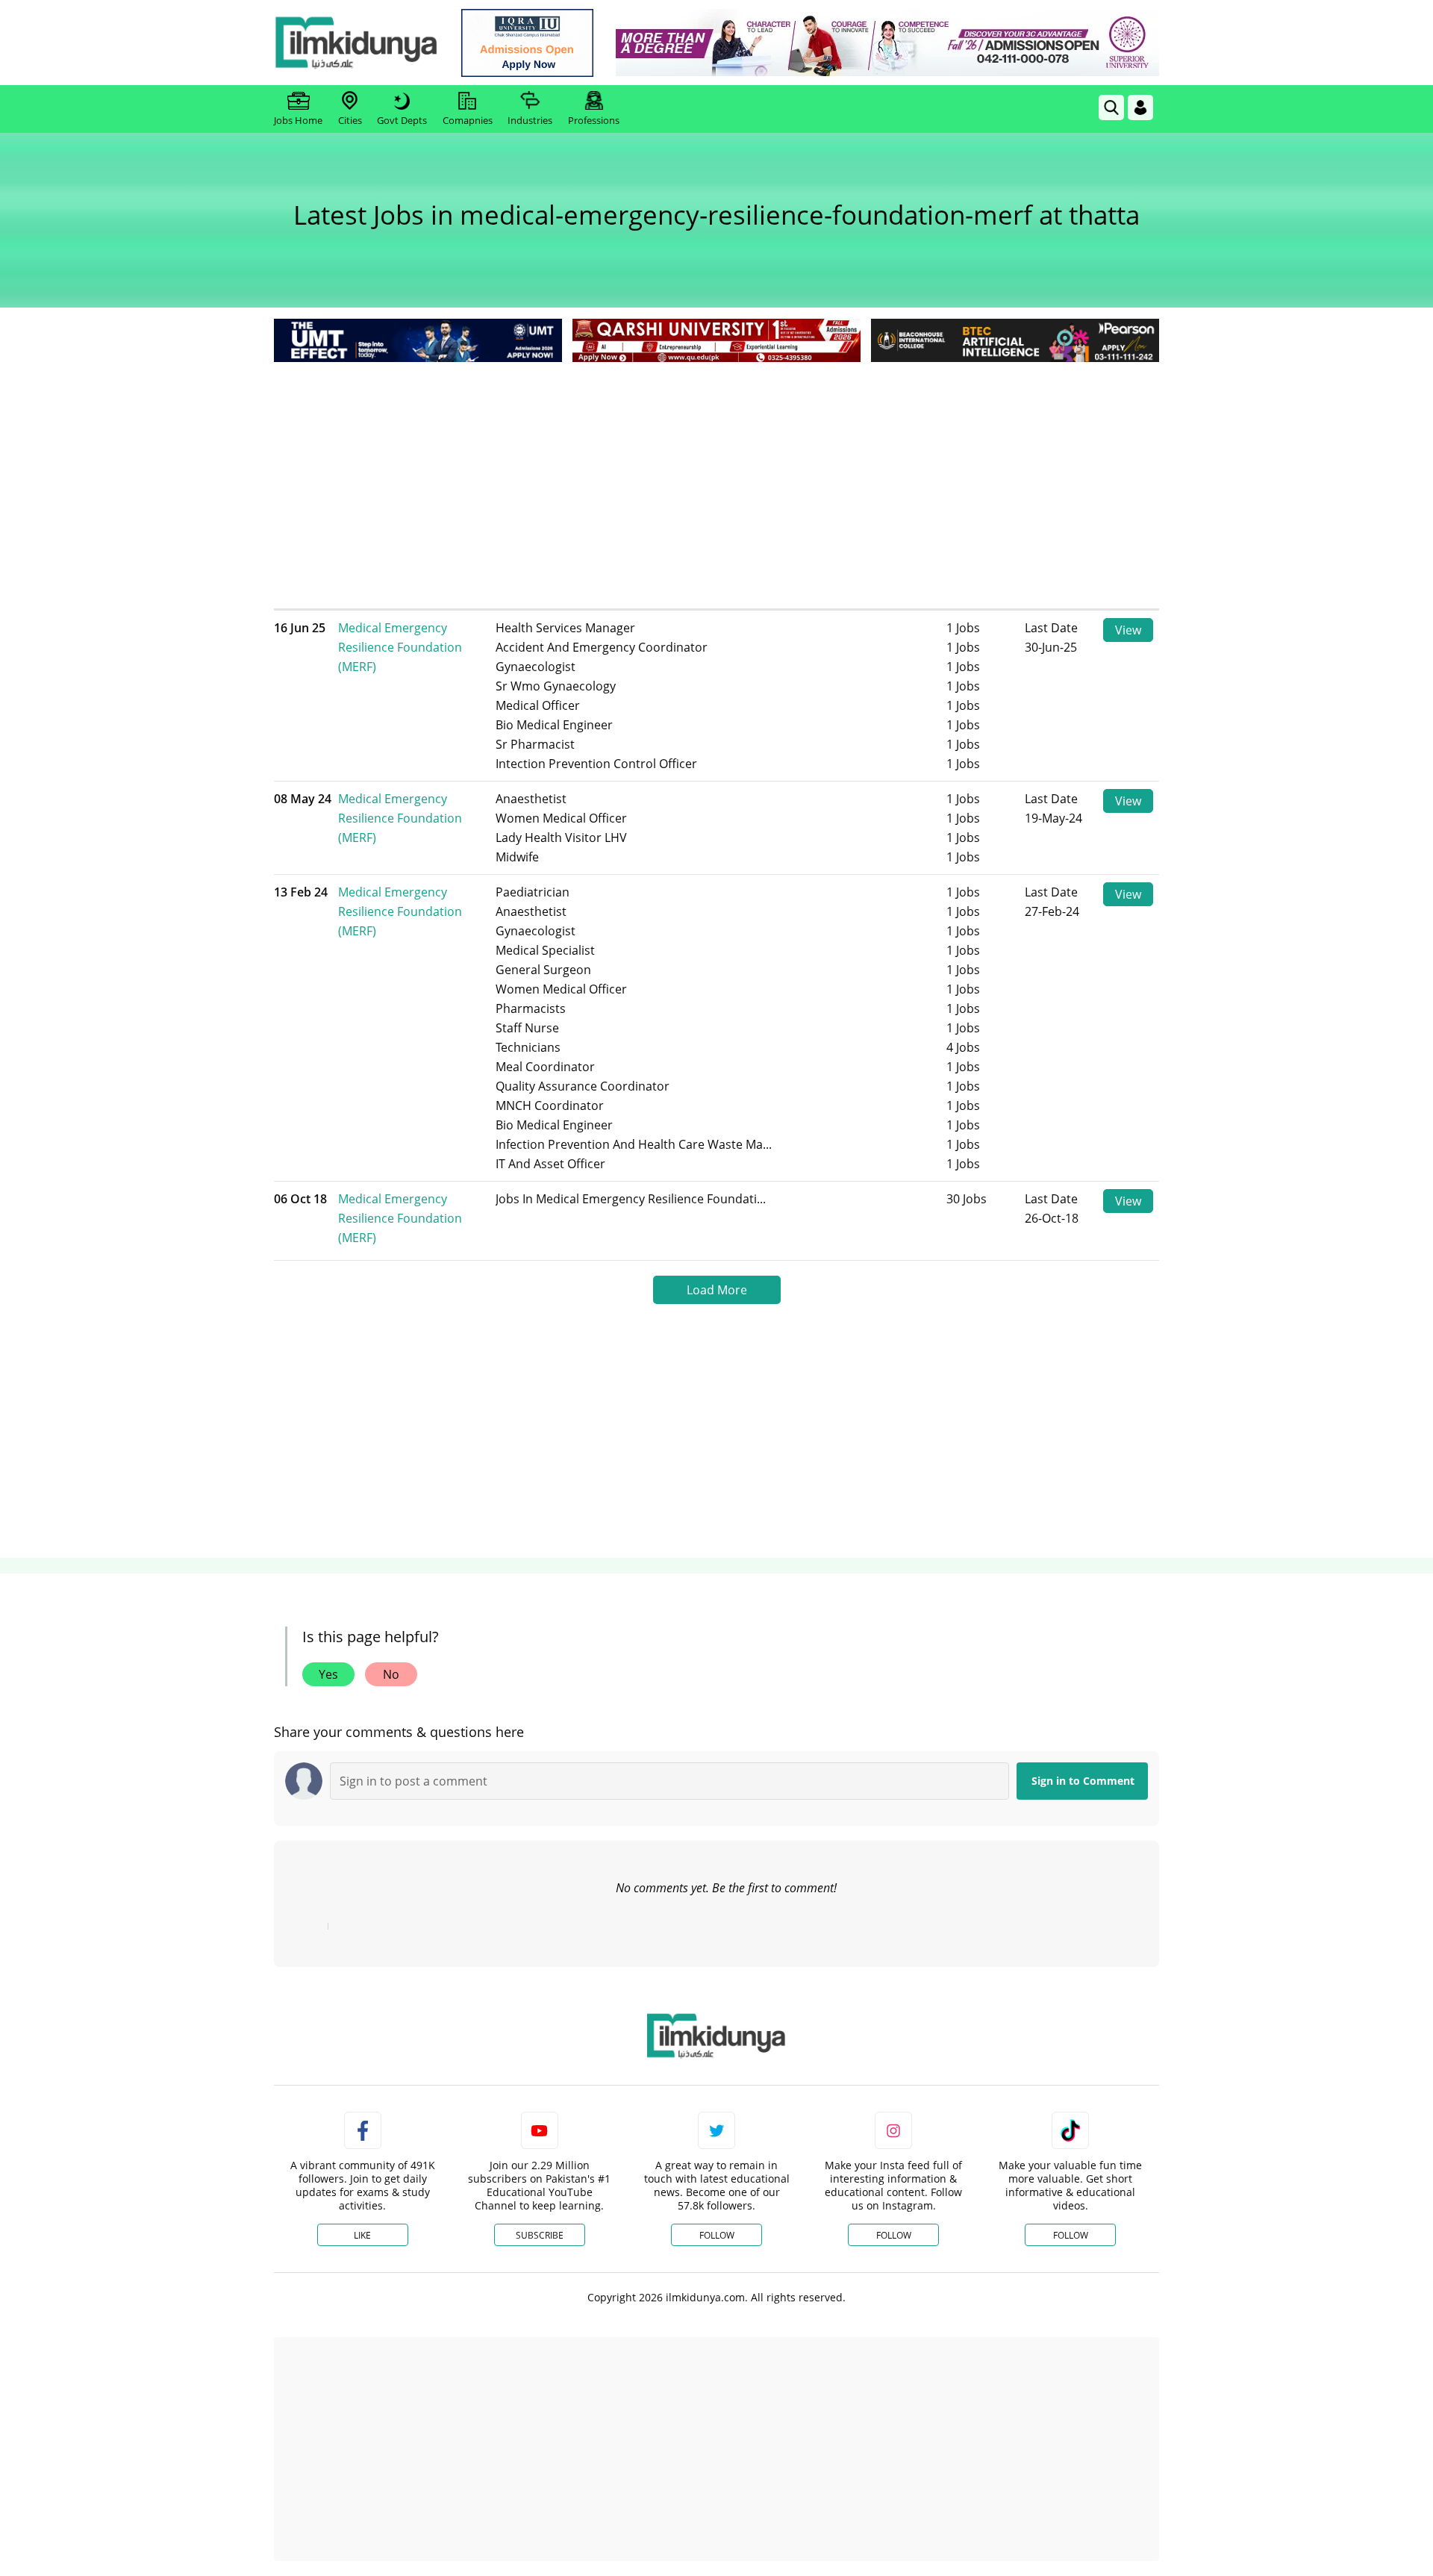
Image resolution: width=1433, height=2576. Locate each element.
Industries (530, 120)
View (1128, 630)
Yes (328, 1674)
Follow (717, 2235)
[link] (527, 43)
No (391, 1674)
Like (362, 2235)
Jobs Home (298, 120)
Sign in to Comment (1083, 1781)
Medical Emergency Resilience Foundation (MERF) (400, 647)
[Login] (1140, 107)
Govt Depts (402, 120)
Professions (594, 120)
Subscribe (540, 2235)
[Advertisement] (716, 478)
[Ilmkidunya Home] (356, 43)
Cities (350, 120)
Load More (717, 1290)
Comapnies (468, 120)
